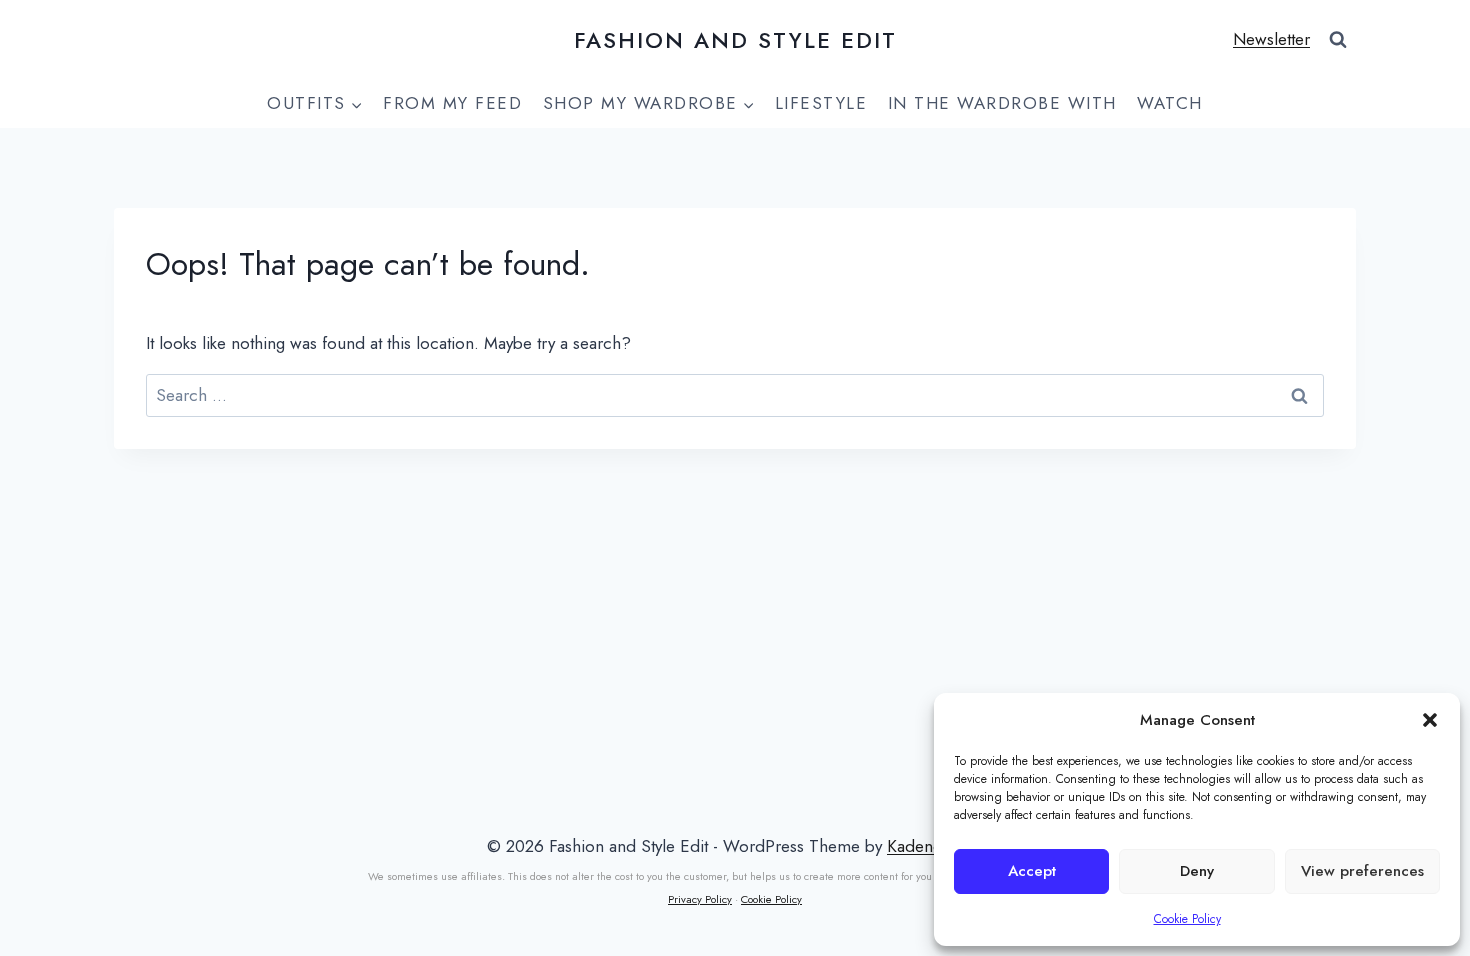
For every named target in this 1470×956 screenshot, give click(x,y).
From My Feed (452, 103)
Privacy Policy (700, 899)
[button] (1430, 720)
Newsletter (1271, 39)
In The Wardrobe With (1002, 103)
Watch (1170, 103)
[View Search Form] (1338, 40)
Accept (1032, 871)
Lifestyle (821, 103)
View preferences (1362, 871)
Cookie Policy (1187, 919)
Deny (1197, 871)
